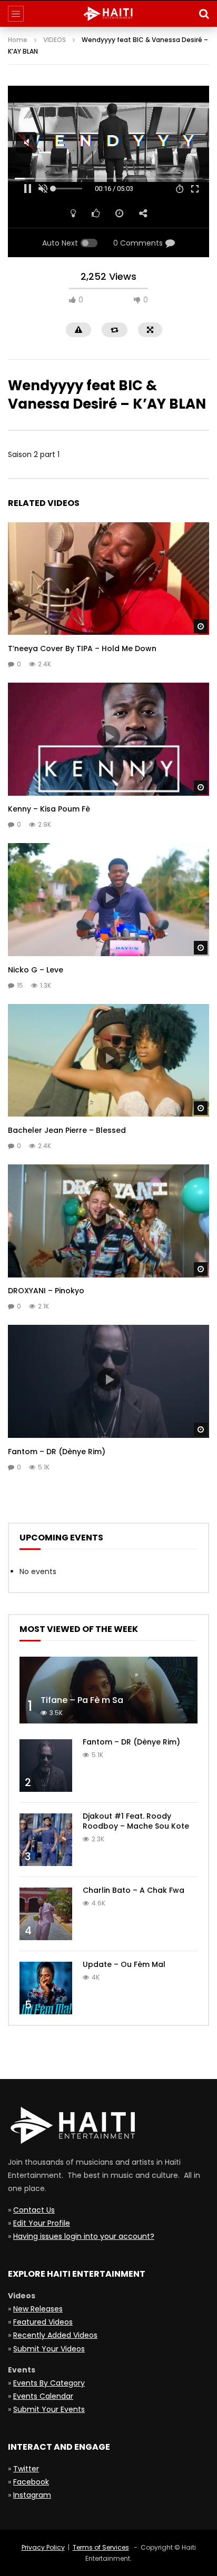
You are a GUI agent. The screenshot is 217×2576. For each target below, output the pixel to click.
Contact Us (34, 2210)
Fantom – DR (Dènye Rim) (57, 1452)
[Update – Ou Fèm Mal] (46, 1988)
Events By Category (49, 2383)
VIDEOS (55, 40)
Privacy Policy (43, 2547)
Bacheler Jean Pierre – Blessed (67, 1130)
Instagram (32, 2495)
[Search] (204, 14)
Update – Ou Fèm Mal (124, 1964)
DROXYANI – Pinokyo (46, 1291)
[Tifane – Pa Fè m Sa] (108, 1690)
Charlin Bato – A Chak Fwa (134, 1890)
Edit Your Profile (42, 2223)
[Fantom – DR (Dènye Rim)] (46, 1766)
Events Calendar (43, 2396)
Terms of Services (101, 2547)
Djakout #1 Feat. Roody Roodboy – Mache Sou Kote (136, 1821)
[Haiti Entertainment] (108, 14)
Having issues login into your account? (84, 2236)
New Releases (38, 2309)
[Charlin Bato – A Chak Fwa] (46, 1914)
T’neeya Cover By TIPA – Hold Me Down (82, 648)
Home (18, 40)
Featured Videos (43, 2322)
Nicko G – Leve (36, 970)
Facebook (31, 2482)
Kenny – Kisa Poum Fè (49, 809)
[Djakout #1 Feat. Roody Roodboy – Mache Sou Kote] (46, 1840)
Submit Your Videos (49, 2349)
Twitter (26, 2469)
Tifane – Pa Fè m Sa (82, 1700)
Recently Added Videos (55, 2335)
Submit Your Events (49, 2409)
